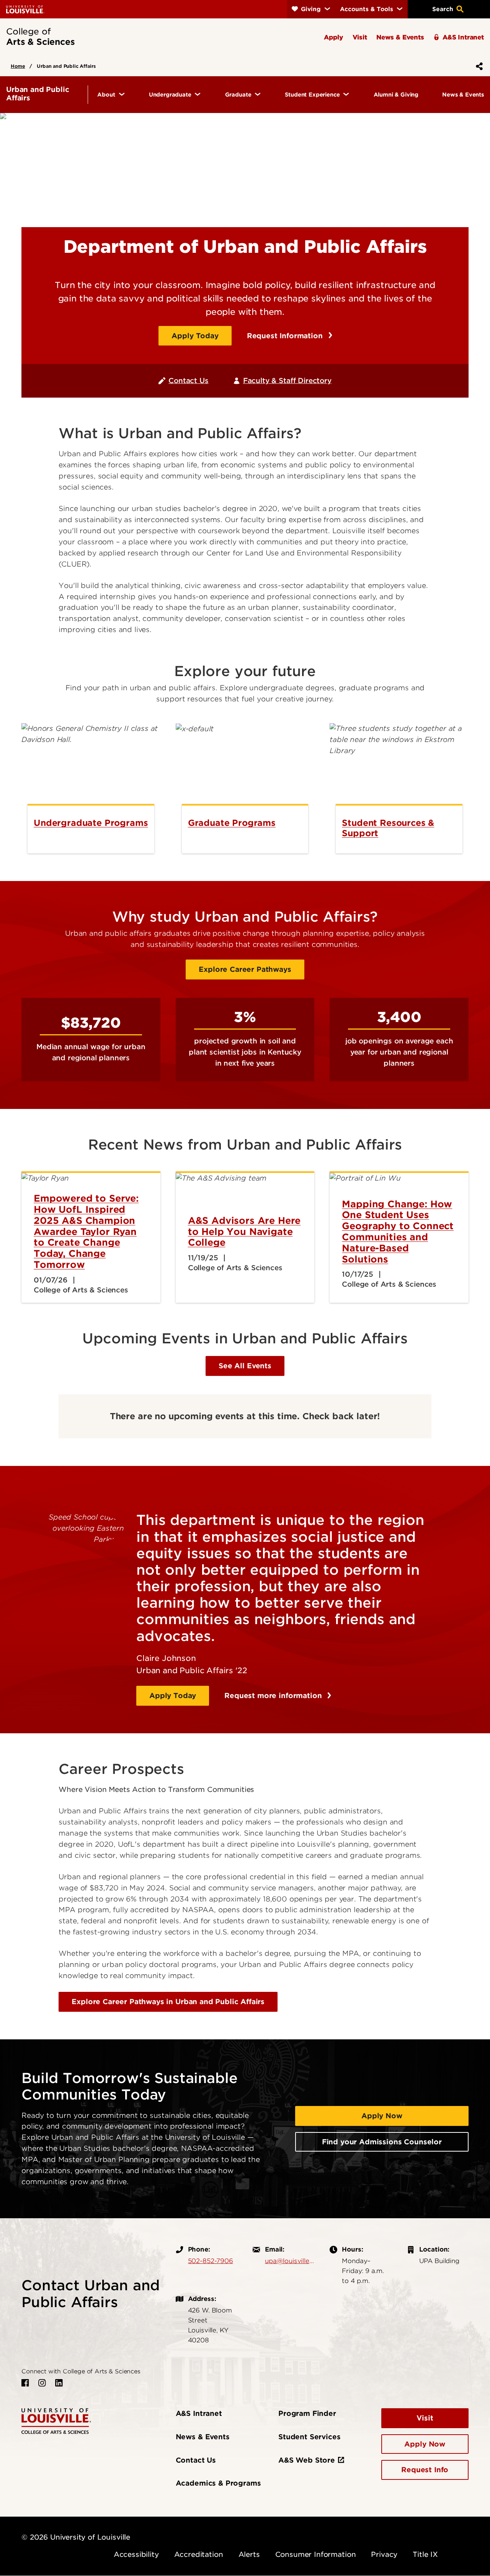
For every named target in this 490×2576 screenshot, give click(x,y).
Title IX (425, 2554)
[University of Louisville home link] (25, 9)
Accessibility (136, 2554)
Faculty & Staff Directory (287, 381)
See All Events (245, 1366)
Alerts (249, 2554)
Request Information (286, 336)
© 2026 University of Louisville (76, 2537)
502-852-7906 (211, 2261)
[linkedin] (59, 2383)
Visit (425, 2418)
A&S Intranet (199, 2413)
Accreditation (199, 2554)
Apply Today (195, 336)
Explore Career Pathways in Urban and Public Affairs (168, 2002)
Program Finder (307, 2413)
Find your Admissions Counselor (382, 2142)
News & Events (203, 2437)
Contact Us (188, 381)
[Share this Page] (478, 66)
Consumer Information (316, 2554)
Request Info (425, 2470)
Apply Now (382, 2116)
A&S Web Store (307, 2460)
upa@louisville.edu (290, 2261)
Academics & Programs (218, 2483)
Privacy (384, 2554)
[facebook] (25, 2383)
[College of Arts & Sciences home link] (56, 2420)
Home (18, 66)
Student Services (309, 2437)
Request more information (274, 1696)
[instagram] (42, 2383)
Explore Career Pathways (245, 969)
